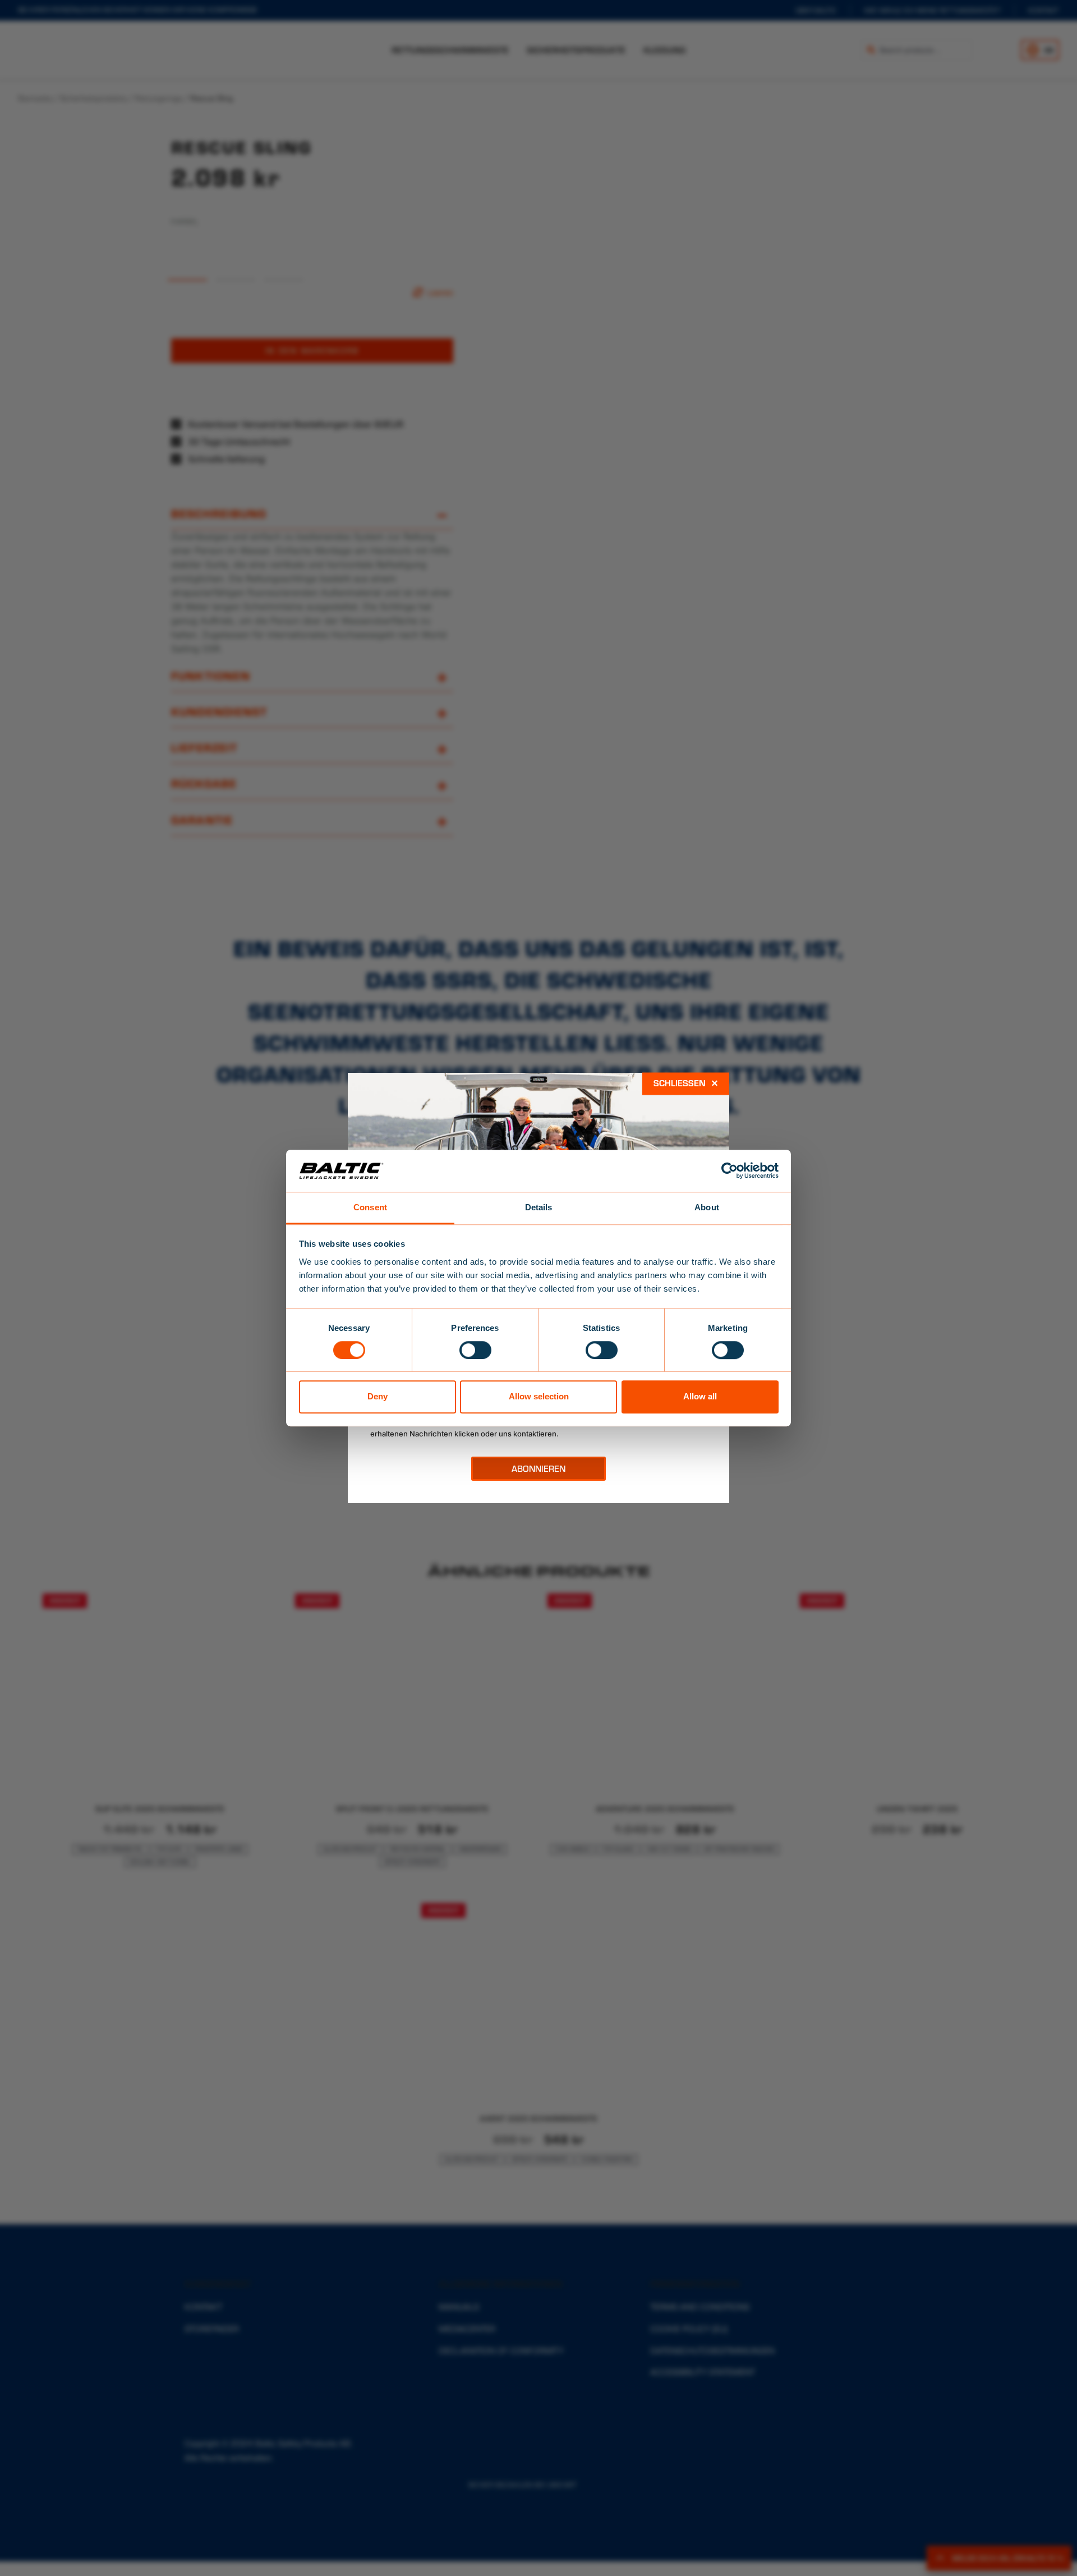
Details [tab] (539, 1207)
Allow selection (539, 1396)
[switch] (475, 1350)
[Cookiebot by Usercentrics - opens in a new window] (729, 1170)
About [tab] (707, 1207)
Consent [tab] (370, 1207)
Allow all (700, 1396)
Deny (378, 1396)
